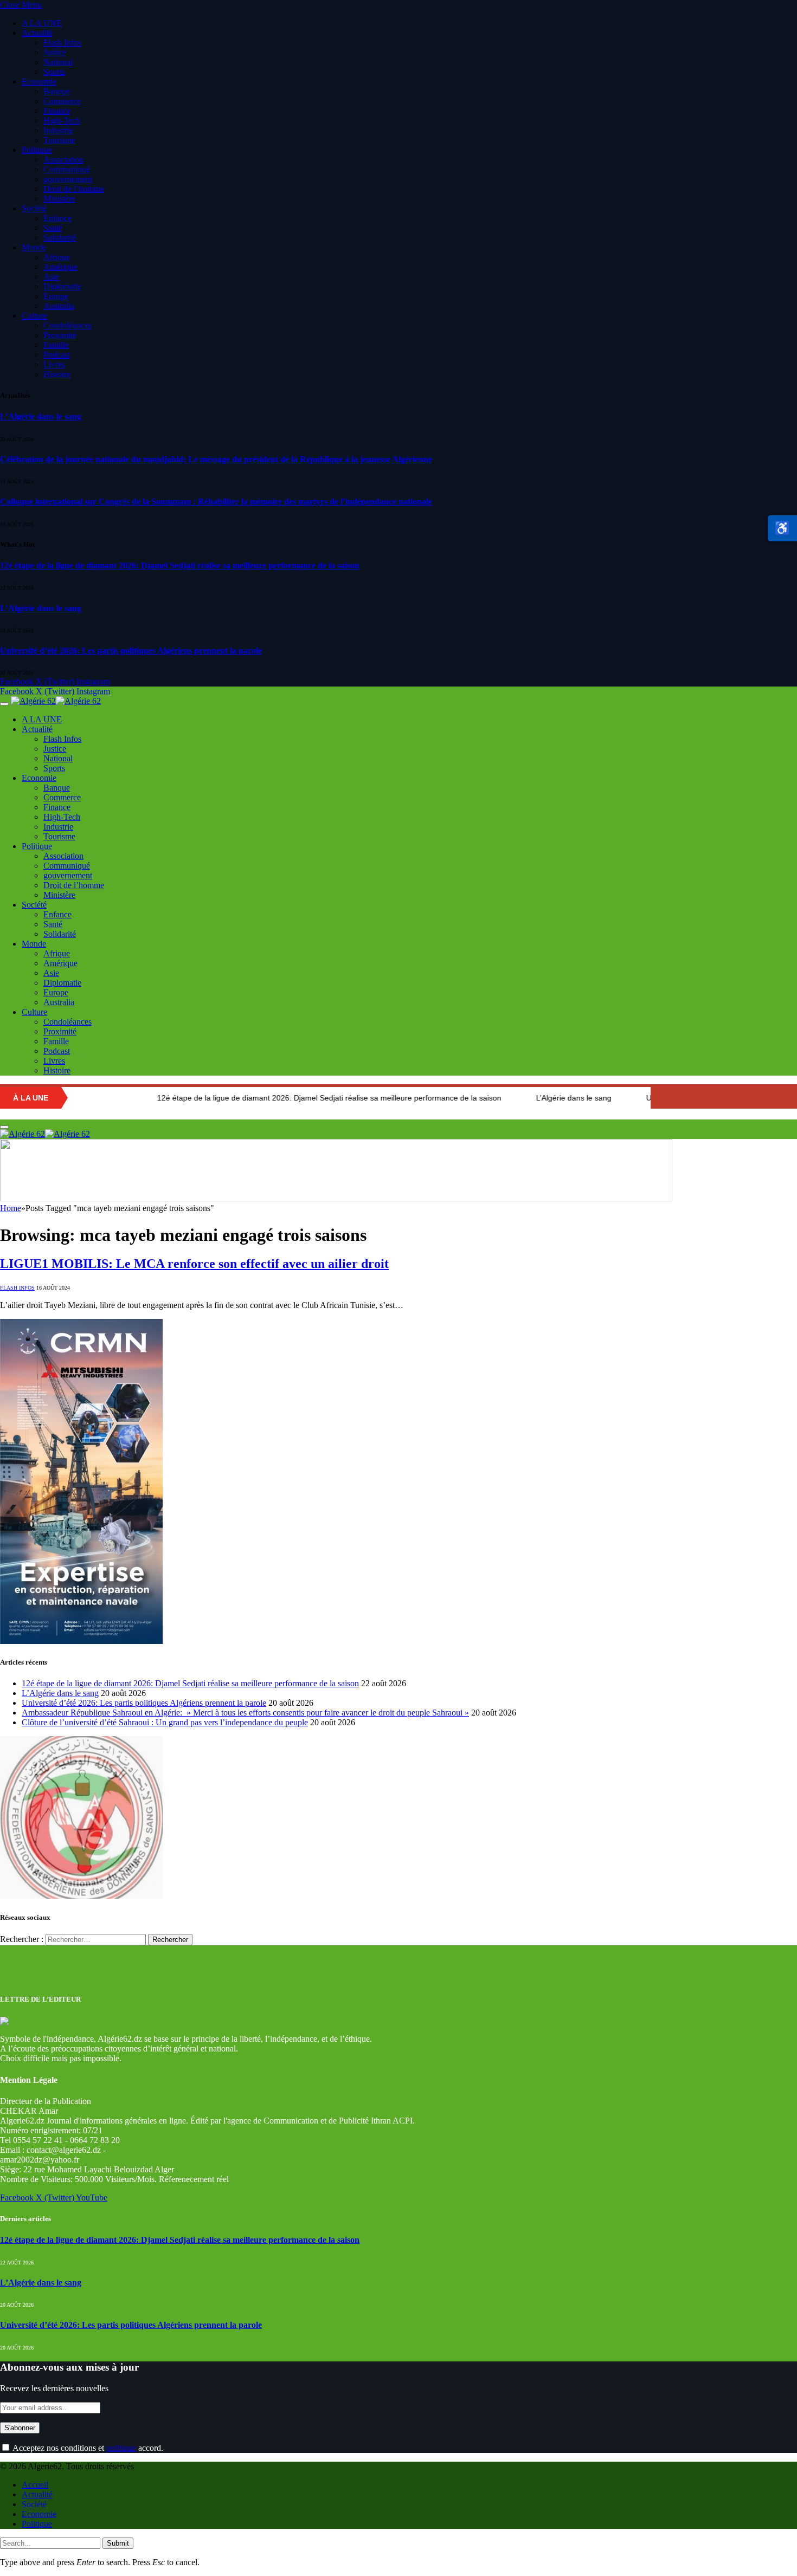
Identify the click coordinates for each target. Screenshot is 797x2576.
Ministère (59, 199)
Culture (34, 316)
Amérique (60, 267)
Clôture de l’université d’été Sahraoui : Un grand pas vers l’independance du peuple (165, 1722)
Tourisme (59, 140)
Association (63, 160)
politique (121, 2448)
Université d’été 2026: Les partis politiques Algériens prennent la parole (131, 651)
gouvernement (68, 179)
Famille (56, 345)
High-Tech (62, 121)
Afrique (57, 257)
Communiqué (67, 169)
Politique (37, 150)
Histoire (57, 374)
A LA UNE (42, 23)
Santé (53, 228)
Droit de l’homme (74, 189)
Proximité (60, 335)
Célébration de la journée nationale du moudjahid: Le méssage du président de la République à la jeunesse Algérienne (216, 459)
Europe (56, 296)
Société (34, 208)
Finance (57, 111)
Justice (55, 52)
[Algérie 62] (56, 701)
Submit (118, 2543)
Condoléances (68, 325)
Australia (59, 306)
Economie (39, 82)
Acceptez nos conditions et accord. (87, 2448)
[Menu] (4, 704)
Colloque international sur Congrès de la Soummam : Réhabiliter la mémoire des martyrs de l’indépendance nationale (216, 501)
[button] (782, 528)
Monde (34, 247)
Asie (51, 277)
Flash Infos (62, 43)
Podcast (57, 355)
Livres (54, 364)
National (58, 62)
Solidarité (60, 238)
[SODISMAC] (336, 1198)
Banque (57, 91)
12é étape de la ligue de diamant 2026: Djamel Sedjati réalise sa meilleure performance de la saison (180, 565)
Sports (54, 72)
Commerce (62, 101)
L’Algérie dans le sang (41, 416)
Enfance (57, 218)
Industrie (58, 130)
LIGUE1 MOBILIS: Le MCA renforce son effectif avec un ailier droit (194, 1264)
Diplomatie (62, 286)
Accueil (35, 2485)
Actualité (37, 33)
